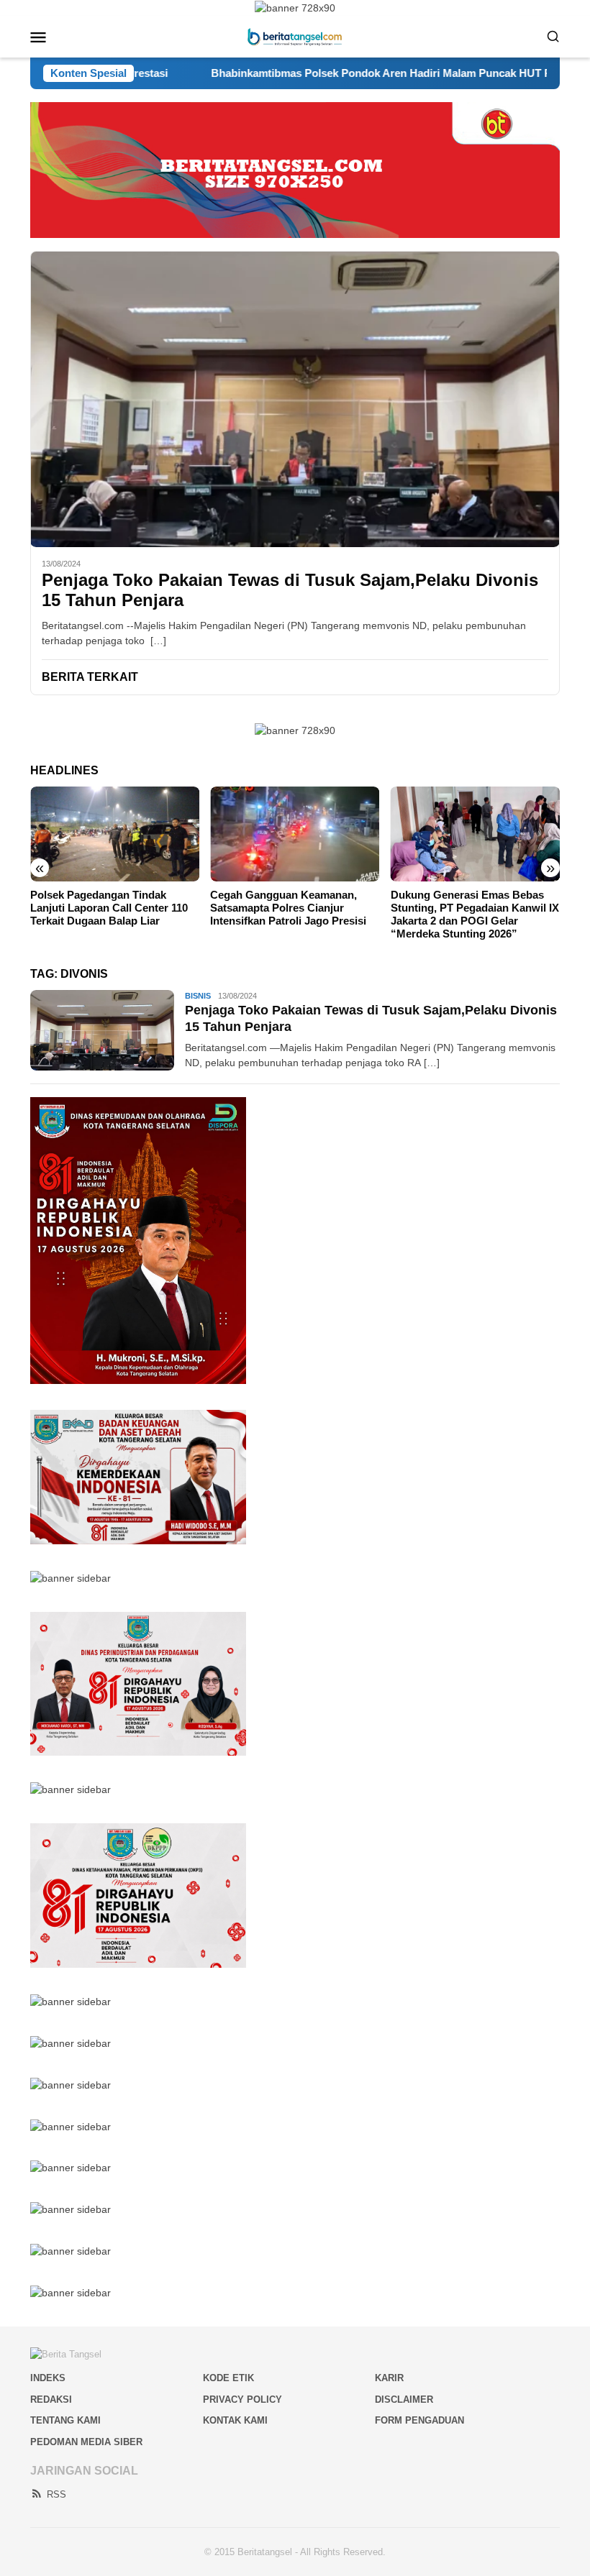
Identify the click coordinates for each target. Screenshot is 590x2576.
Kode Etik (228, 2378)
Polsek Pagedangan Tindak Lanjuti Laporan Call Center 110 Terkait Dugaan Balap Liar (109, 908)
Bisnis (198, 996)
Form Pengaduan (419, 2420)
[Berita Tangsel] (295, 36)
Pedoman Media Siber (86, 2442)
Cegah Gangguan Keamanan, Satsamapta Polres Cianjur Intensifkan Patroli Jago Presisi (288, 908)
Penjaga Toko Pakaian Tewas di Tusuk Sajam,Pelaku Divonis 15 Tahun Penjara (290, 590)
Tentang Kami (65, 2420)
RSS (56, 2494)
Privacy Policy (242, 2399)
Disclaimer (404, 2399)
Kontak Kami (235, 2420)
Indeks (48, 2378)
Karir (389, 2378)
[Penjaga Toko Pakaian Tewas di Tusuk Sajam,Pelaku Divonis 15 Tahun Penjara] (295, 399)
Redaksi (51, 2399)
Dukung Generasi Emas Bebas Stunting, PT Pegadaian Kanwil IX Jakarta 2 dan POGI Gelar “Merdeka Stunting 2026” (475, 914)
